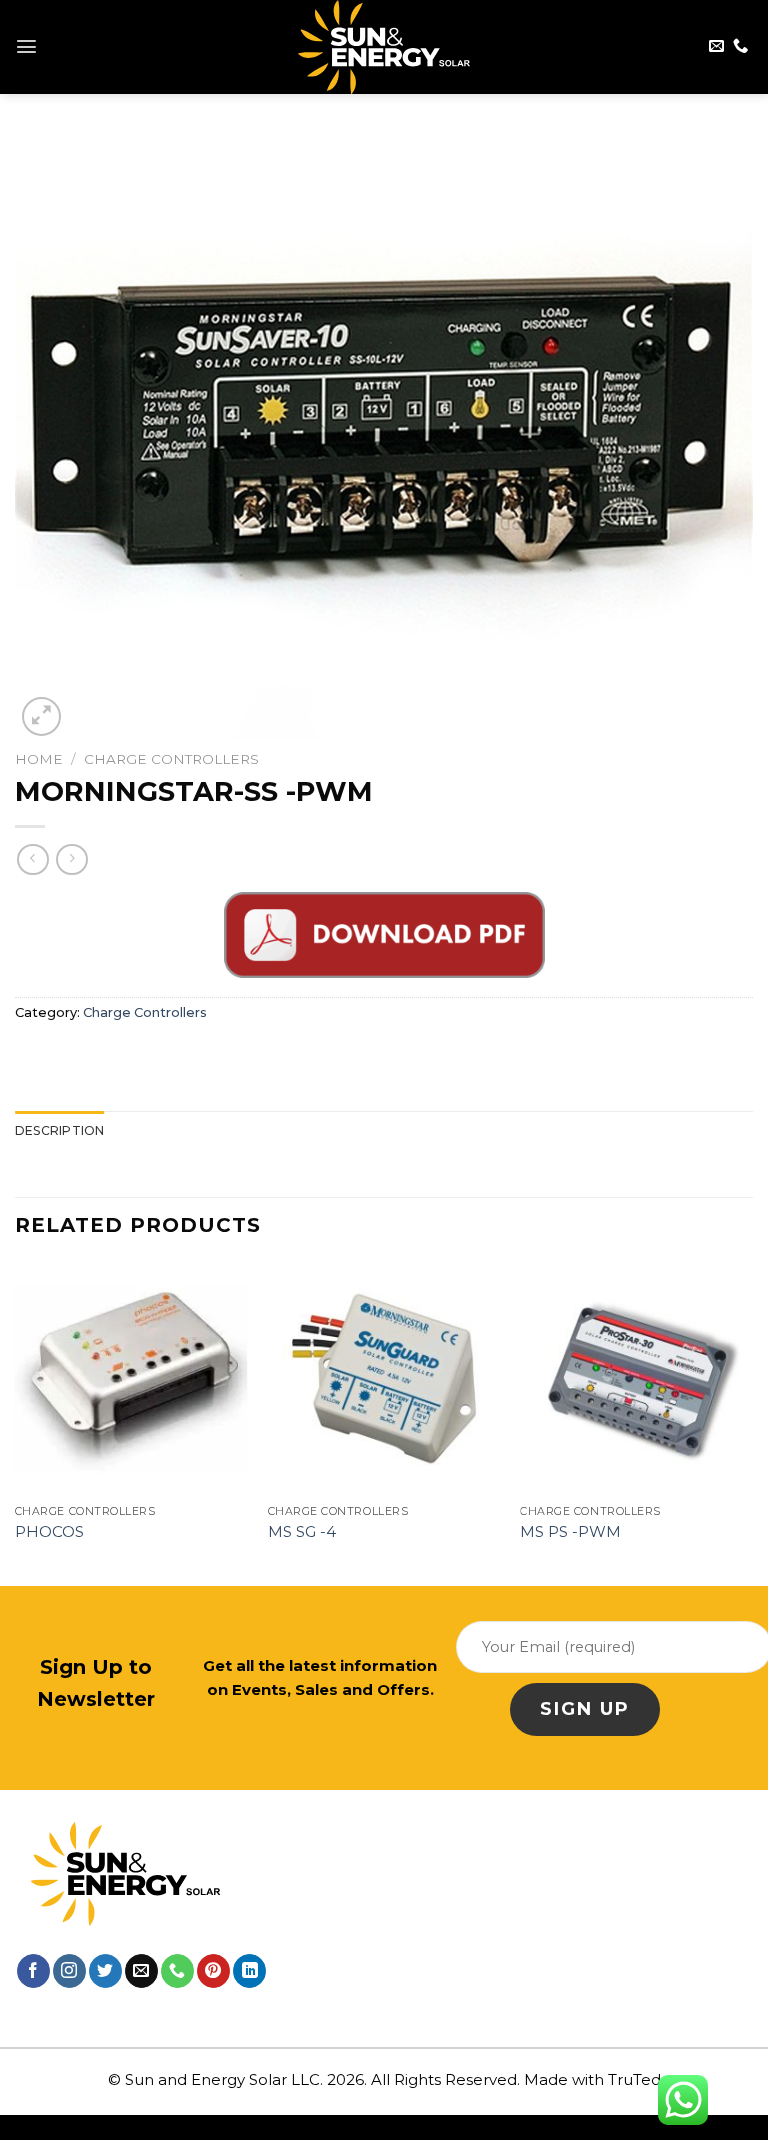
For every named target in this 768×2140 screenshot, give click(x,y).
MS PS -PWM (570, 1531)
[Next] (752, 1422)
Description (60, 1130)
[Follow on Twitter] (105, 1971)
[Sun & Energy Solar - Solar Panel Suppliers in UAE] (384, 47)
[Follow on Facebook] (33, 1971)
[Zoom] (41, 716)
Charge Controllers (171, 759)
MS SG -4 (302, 1531)
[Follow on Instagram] (69, 1971)
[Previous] (16, 1422)
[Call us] (740, 46)
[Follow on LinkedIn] (249, 1971)
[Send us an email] (716, 46)
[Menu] (26, 46)
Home (39, 759)
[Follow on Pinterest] (213, 1971)
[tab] (60, 1130)
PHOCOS (49, 1531)
